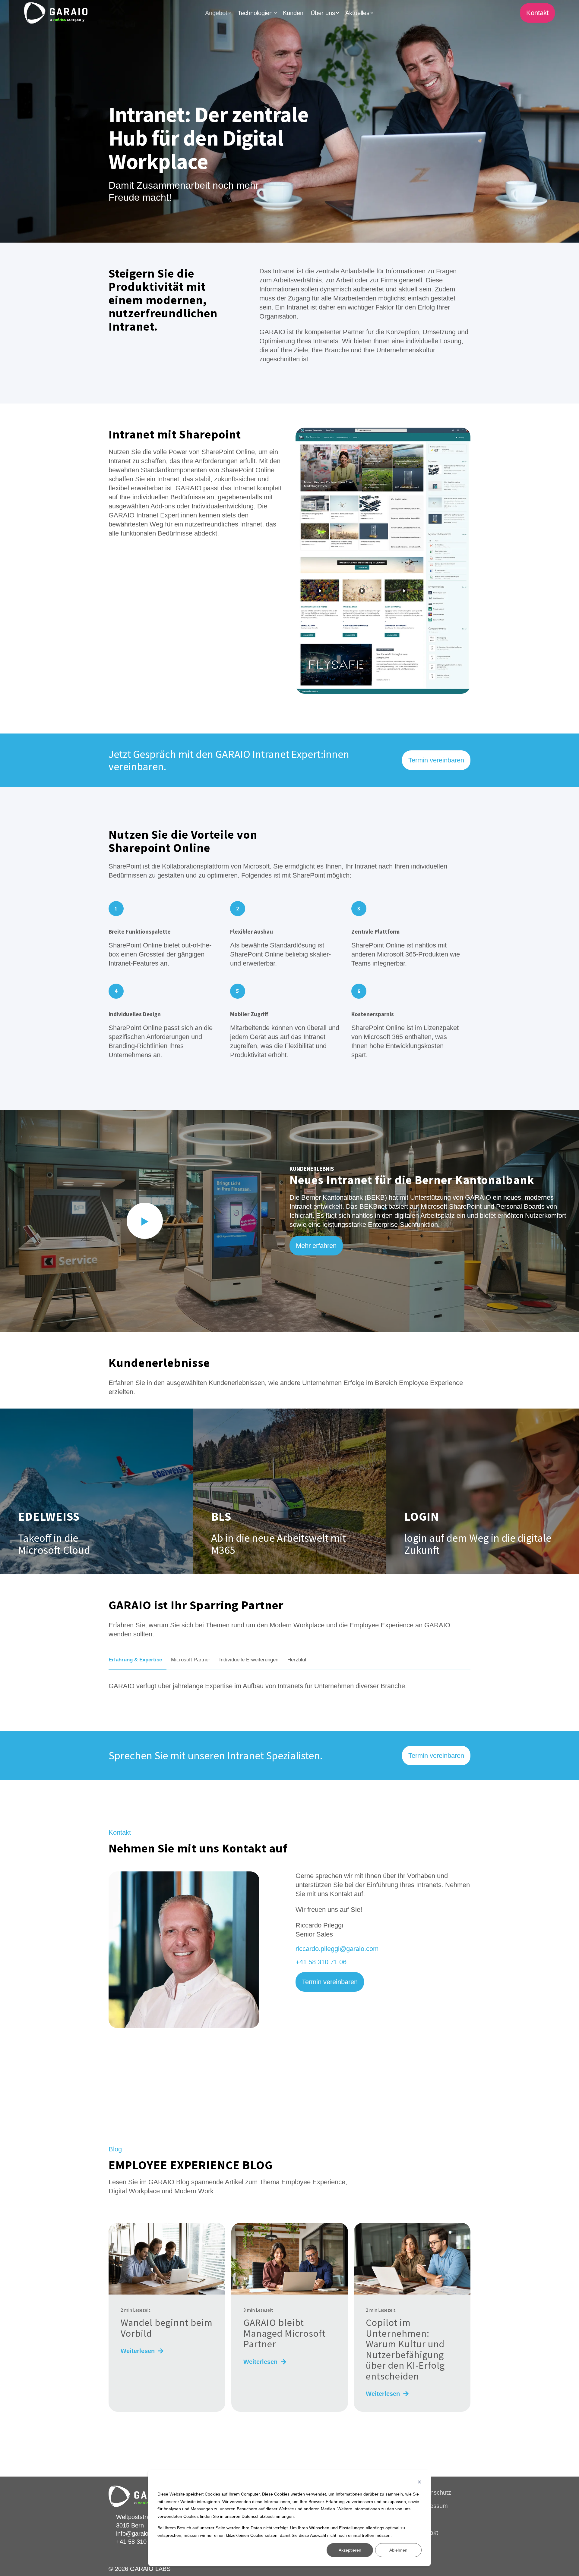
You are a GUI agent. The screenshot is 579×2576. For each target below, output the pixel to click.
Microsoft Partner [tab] (191, 1660)
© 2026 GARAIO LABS (139, 2569)
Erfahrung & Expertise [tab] (135, 1660)
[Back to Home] (56, 13)
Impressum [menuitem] (433, 2506)
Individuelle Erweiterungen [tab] (249, 1660)
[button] (145, 1221)
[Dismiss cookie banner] (419, 2483)
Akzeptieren (350, 2550)
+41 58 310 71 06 (321, 1962)
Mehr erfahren (316, 1246)
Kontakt (537, 13)
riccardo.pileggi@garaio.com (337, 1949)
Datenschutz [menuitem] (434, 2493)
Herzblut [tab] (297, 1660)
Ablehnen (398, 2550)
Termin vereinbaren (436, 760)
